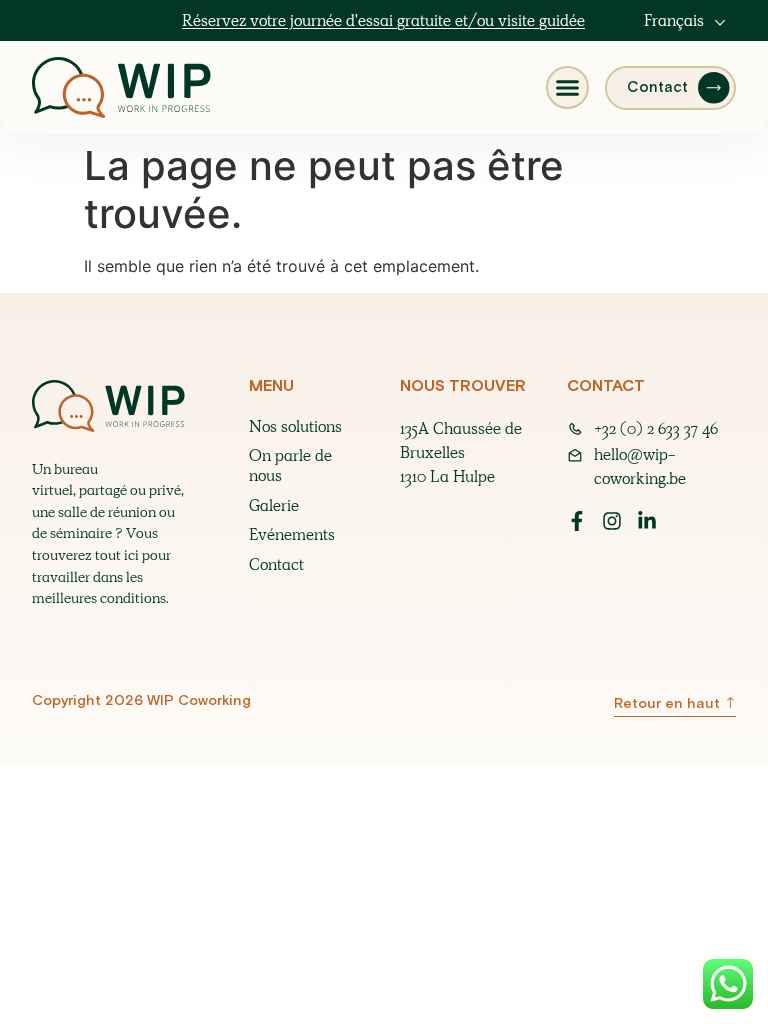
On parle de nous (290, 466)
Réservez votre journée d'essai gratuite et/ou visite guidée (383, 20)
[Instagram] (612, 521)
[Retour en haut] (730, 702)
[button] (567, 87)
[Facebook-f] (577, 521)
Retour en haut (667, 703)
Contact (276, 565)
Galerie (274, 506)
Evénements (292, 535)
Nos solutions (295, 427)
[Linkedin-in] (647, 521)
